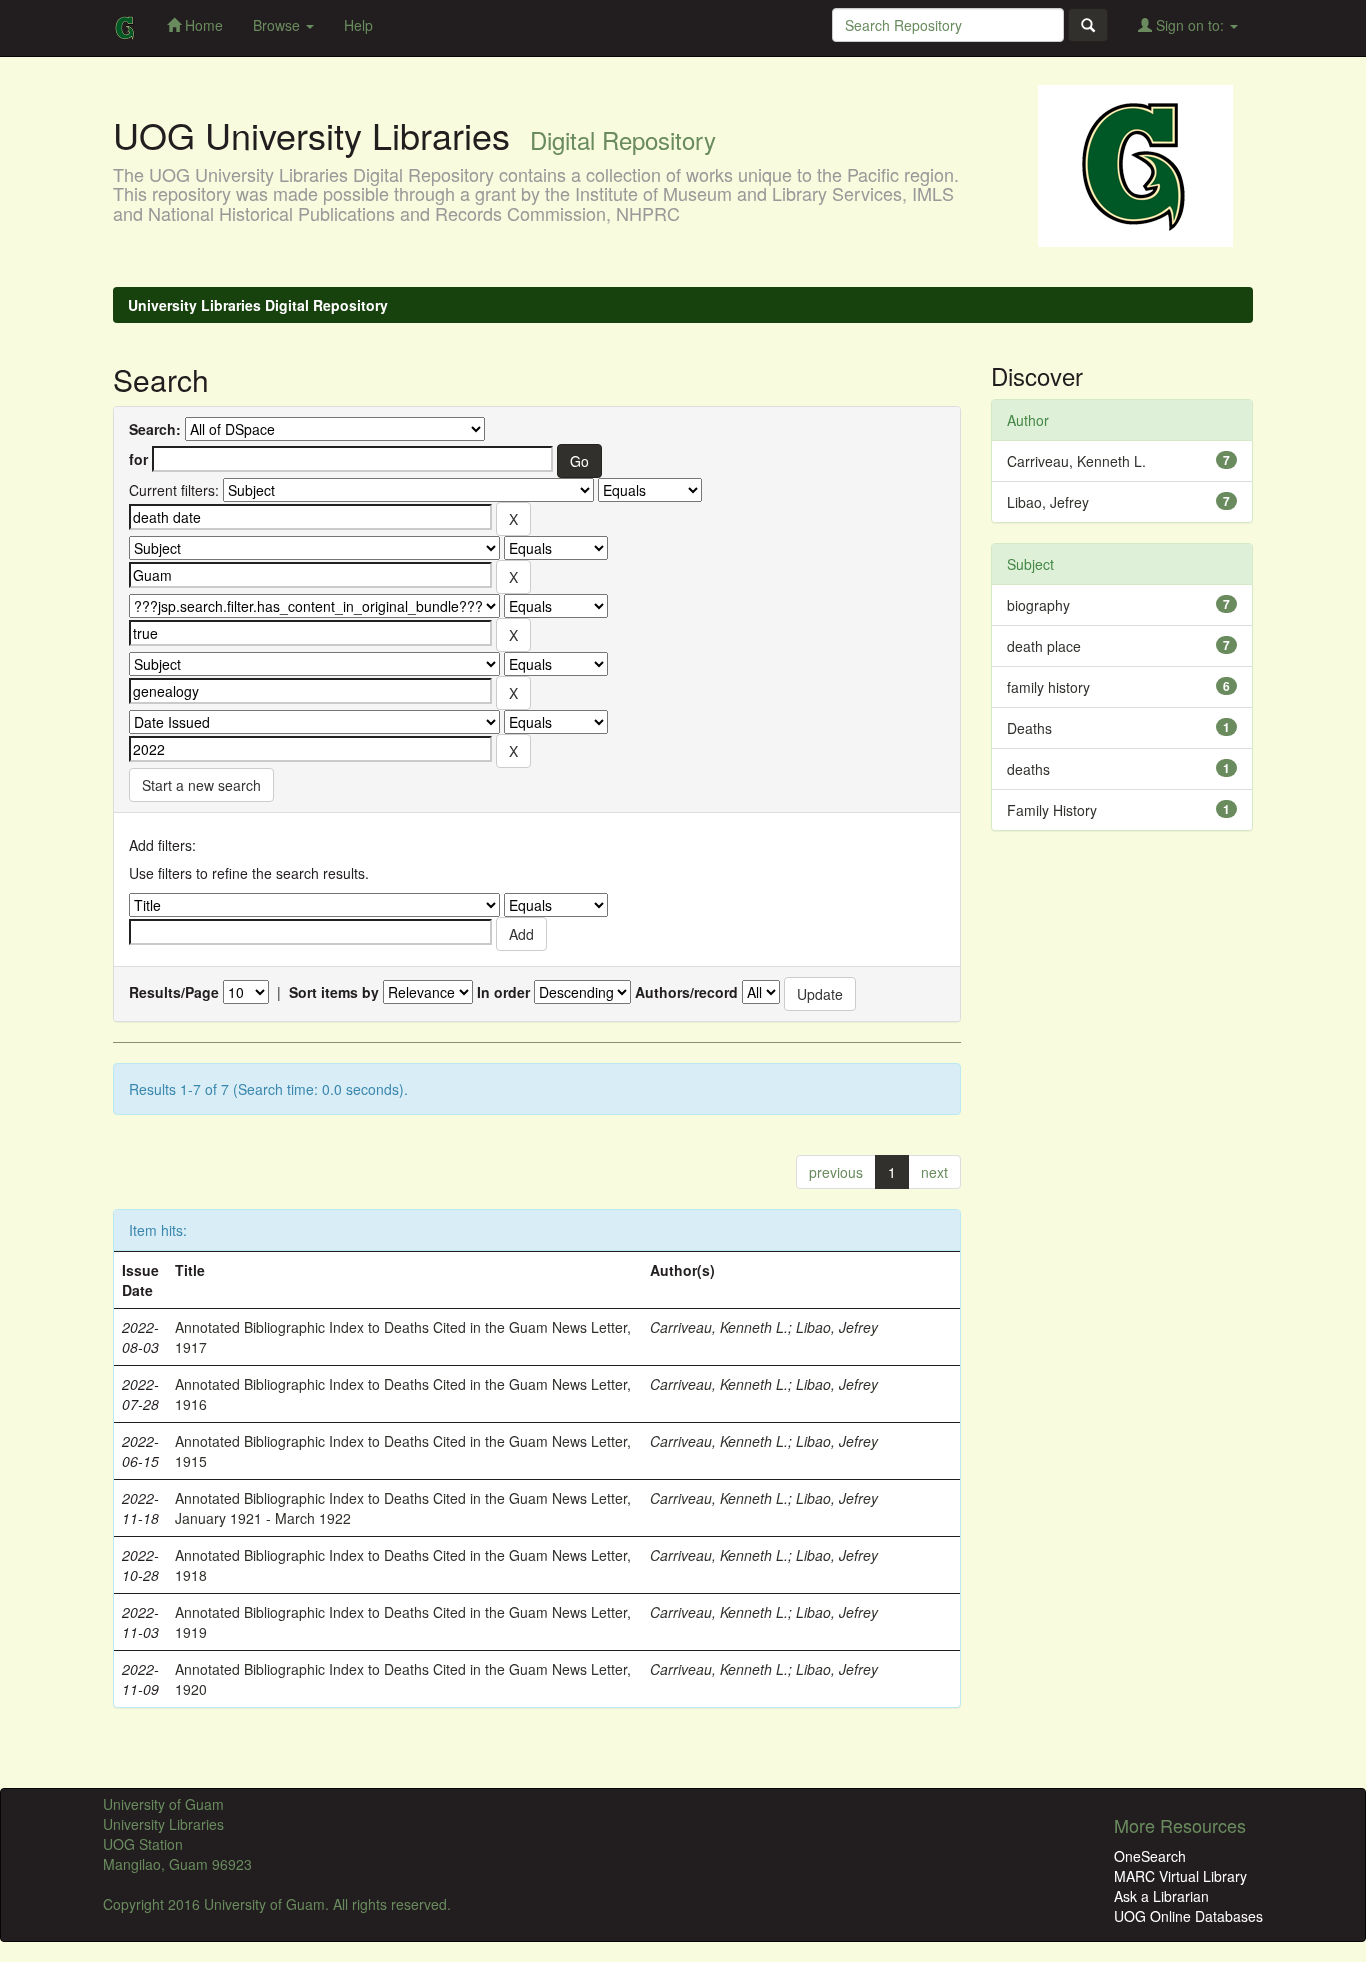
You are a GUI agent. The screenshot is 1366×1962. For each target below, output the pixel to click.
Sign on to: (1190, 25)
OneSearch (1150, 1856)
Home (202, 25)
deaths (1028, 769)
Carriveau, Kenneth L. (719, 1327)
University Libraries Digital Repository (258, 305)
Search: (155, 429)
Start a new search (201, 785)
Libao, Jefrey (837, 1327)
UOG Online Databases (1188, 1916)
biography (1038, 605)
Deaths (1029, 728)
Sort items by (334, 992)
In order (503, 992)
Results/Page (174, 992)
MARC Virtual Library (1180, 1876)
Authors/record (686, 992)
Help (358, 25)
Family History (1052, 810)
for (138, 459)
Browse (278, 25)
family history (1048, 687)
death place (1044, 646)
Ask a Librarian (1161, 1896)
